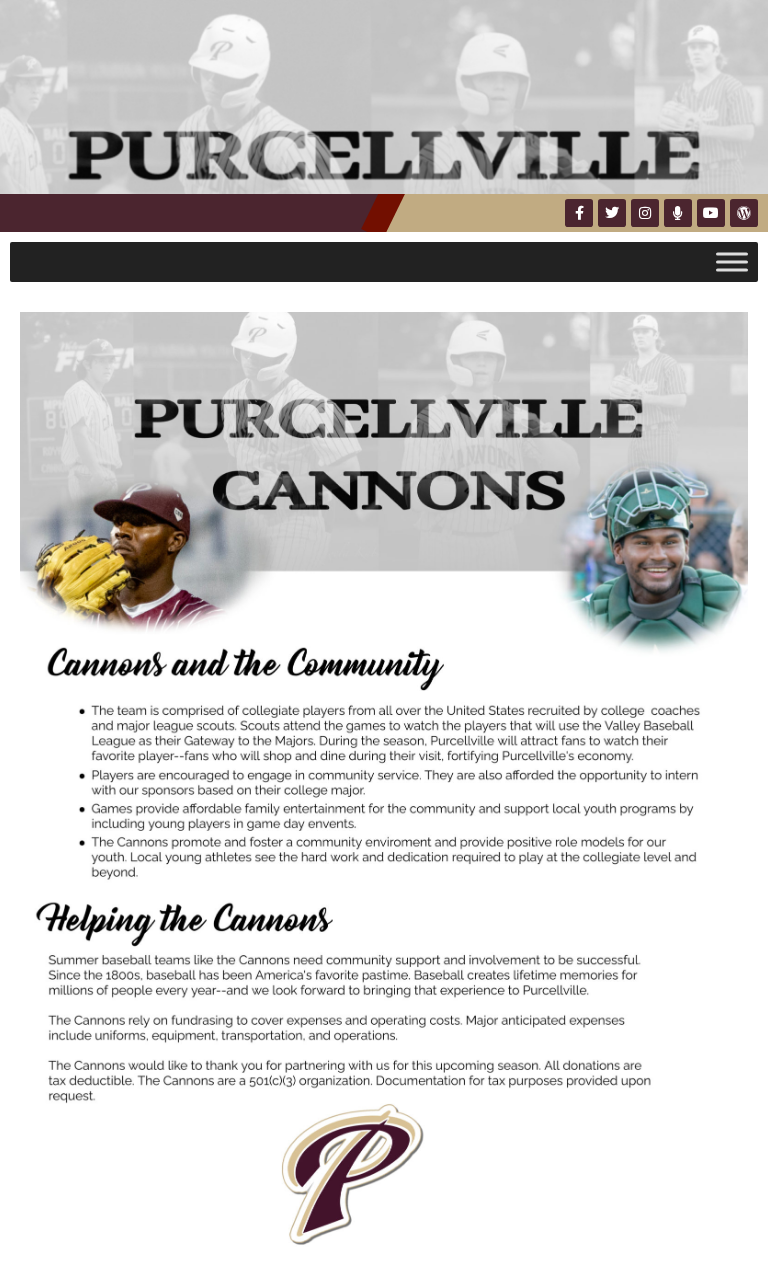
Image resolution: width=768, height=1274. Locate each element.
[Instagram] (645, 213)
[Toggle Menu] (732, 261)
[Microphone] (678, 213)
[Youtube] (711, 213)
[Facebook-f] (579, 213)
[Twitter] (612, 213)
